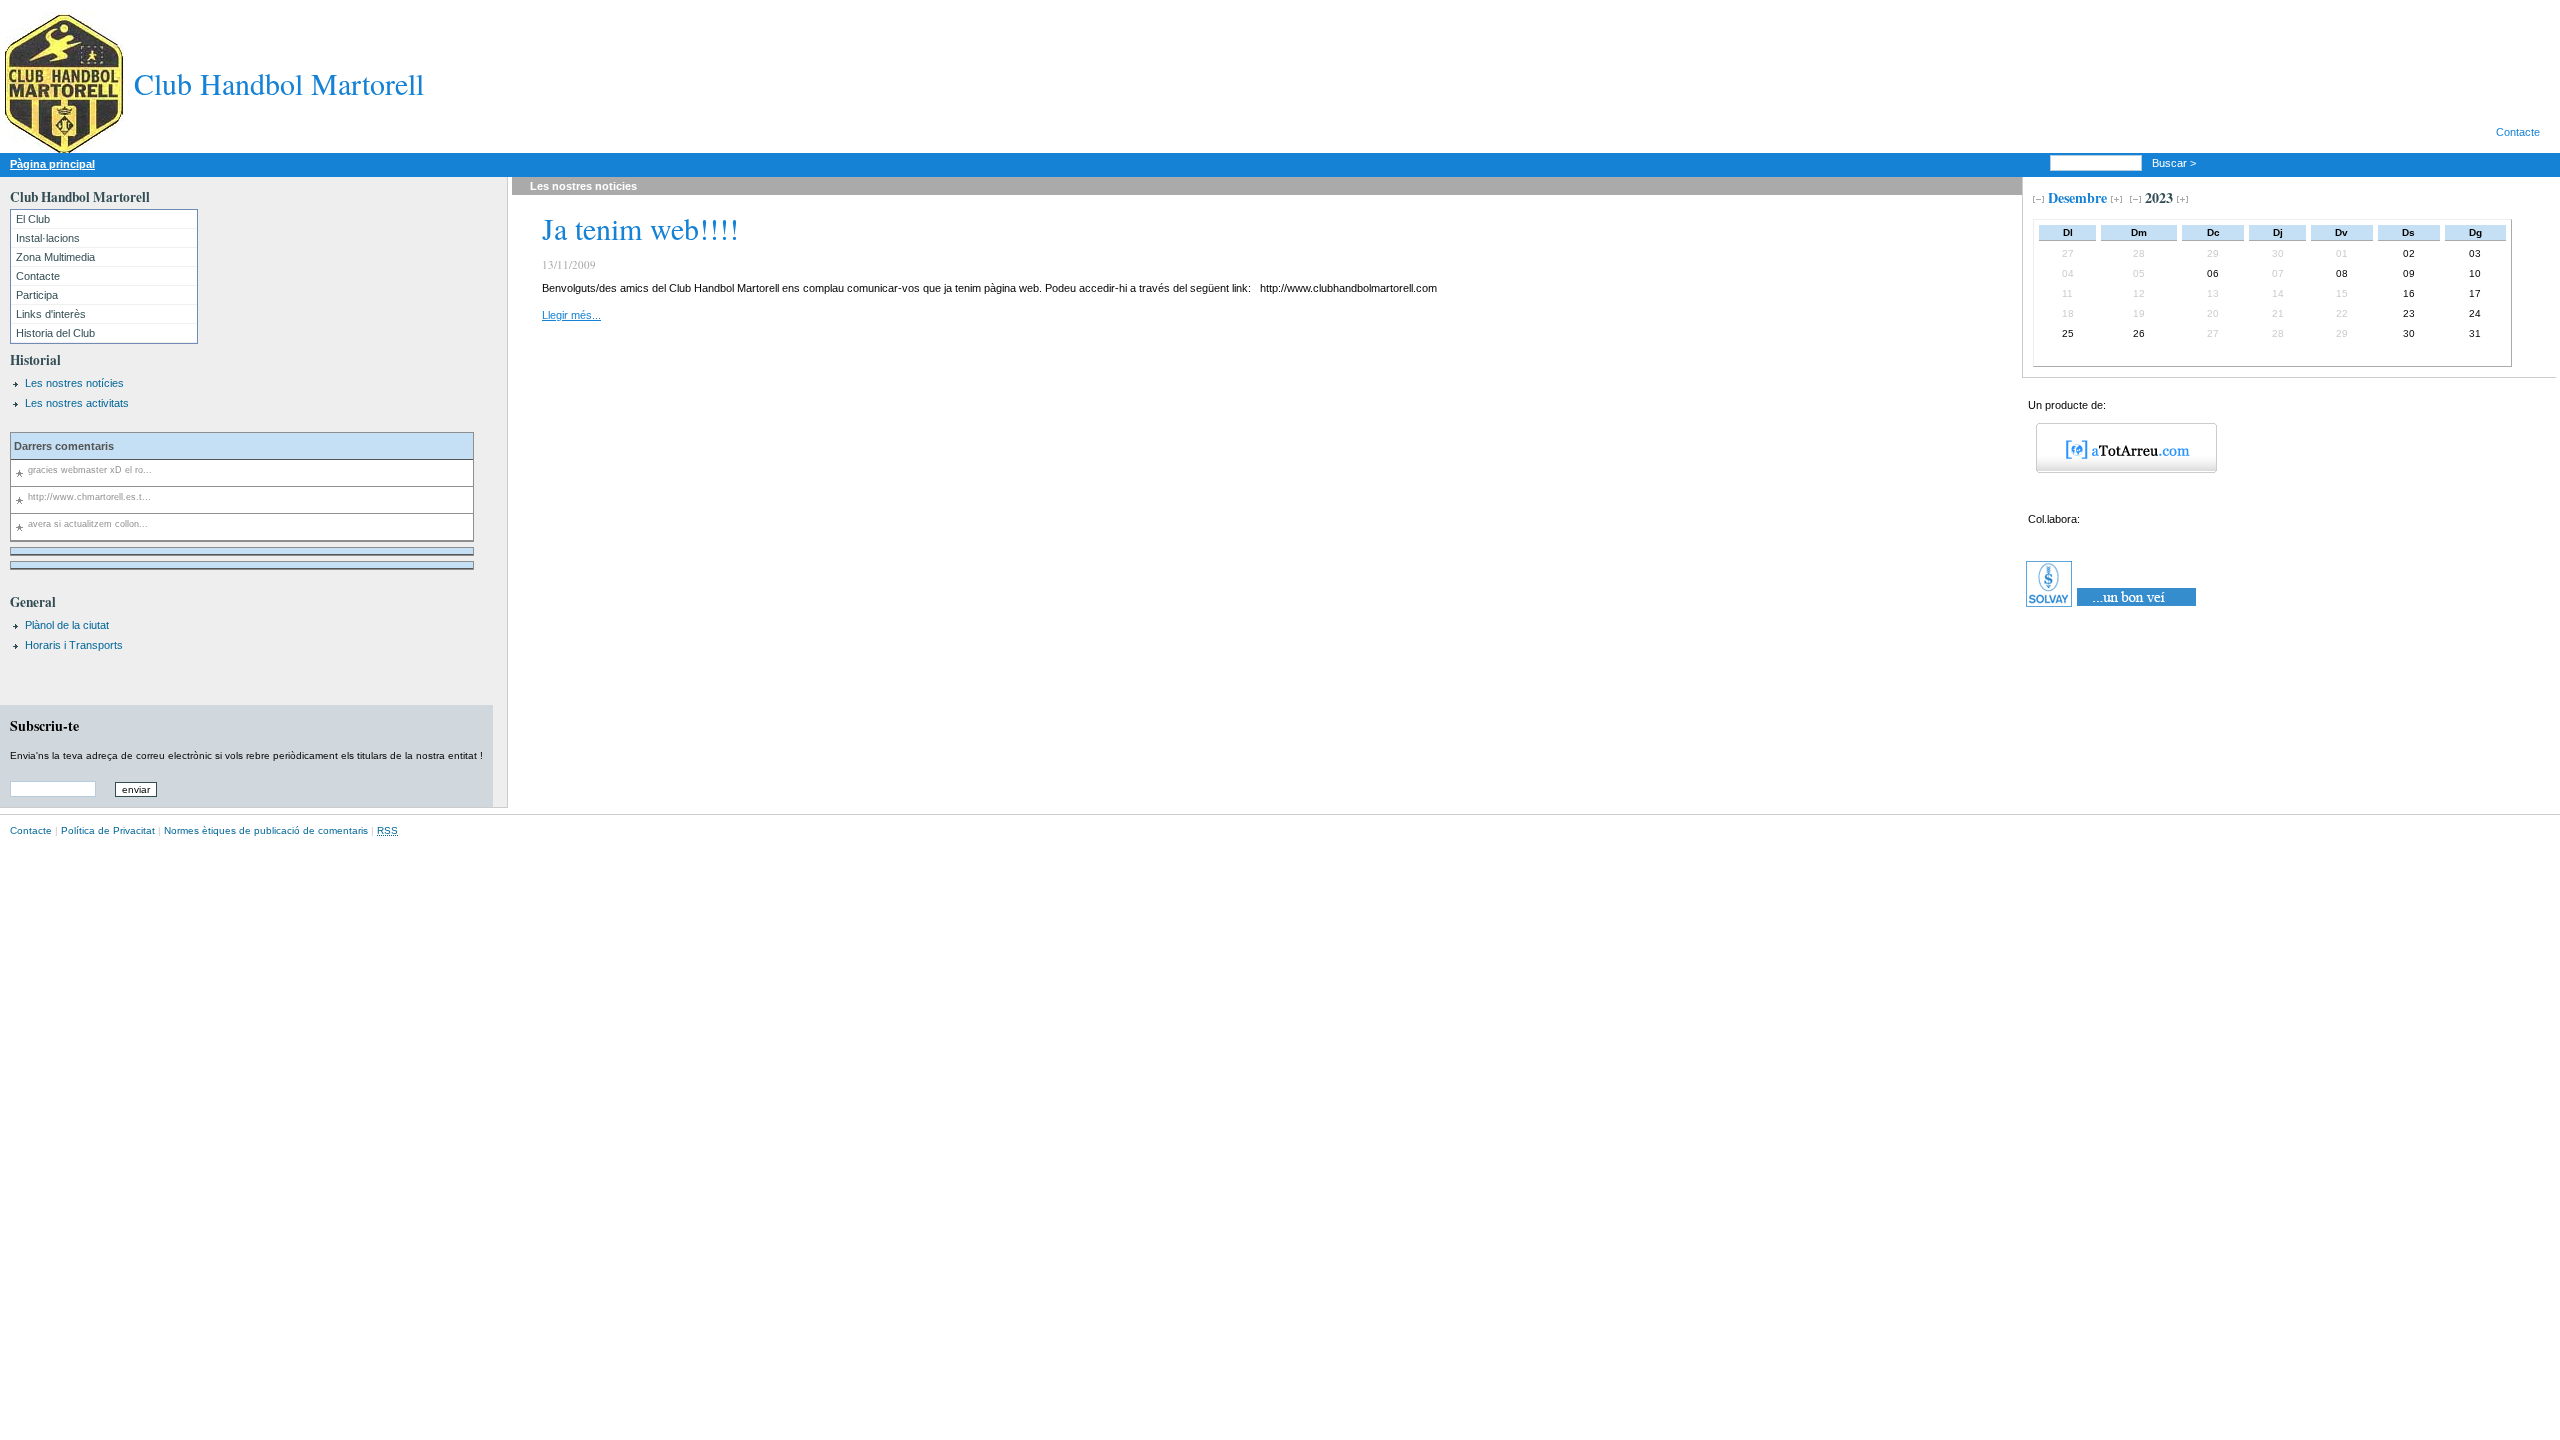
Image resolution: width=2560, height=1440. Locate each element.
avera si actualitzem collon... (88, 524)
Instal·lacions (48, 238)
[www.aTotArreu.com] (2119, 469)
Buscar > (2175, 163)
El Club (33, 219)
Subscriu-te (44, 725)
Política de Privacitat (108, 830)
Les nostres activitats (77, 403)
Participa (37, 295)
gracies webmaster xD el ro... (90, 470)
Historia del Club (55, 333)
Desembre (2077, 197)
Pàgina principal (52, 164)
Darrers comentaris (64, 446)
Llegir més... (571, 315)
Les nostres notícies (74, 383)
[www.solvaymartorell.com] (2112, 607)
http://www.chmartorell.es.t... (89, 497)
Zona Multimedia (55, 257)
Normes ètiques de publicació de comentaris (266, 830)
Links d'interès (51, 314)
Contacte (2518, 132)
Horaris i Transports (74, 645)
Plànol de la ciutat (67, 625)
